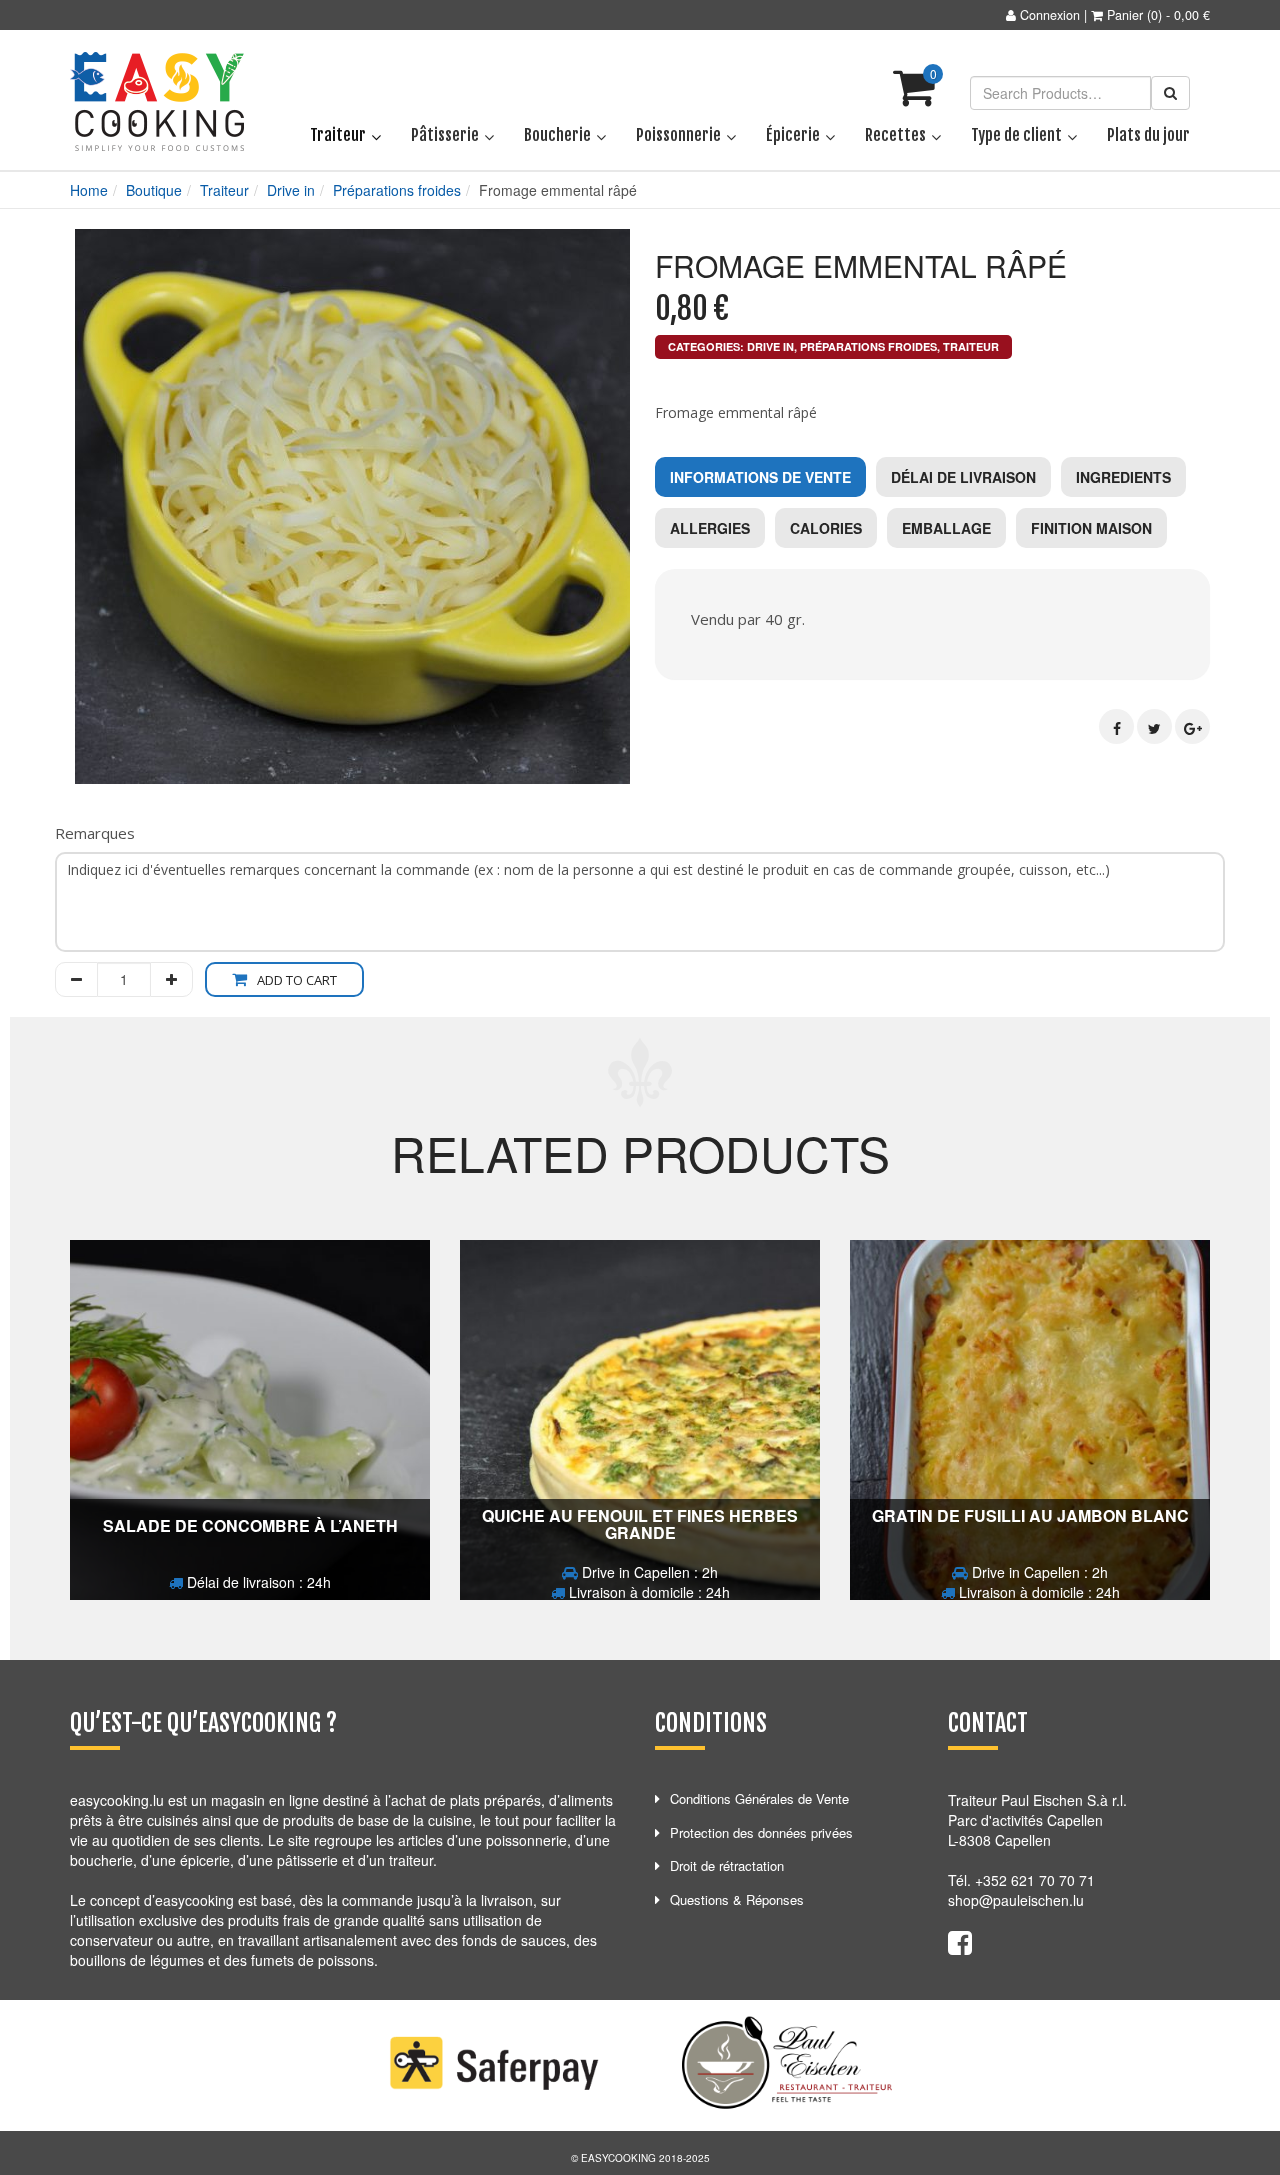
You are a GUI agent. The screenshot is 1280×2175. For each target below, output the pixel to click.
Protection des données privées (761, 1832)
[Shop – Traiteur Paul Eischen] (157, 102)
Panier (1125, 15)
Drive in (291, 190)
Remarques (95, 833)
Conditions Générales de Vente (759, 1798)
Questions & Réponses (737, 1899)
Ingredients (1123, 477)
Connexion (1050, 15)
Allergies (710, 528)
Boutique (154, 190)
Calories (826, 528)
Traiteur (224, 190)
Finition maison (1091, 528)
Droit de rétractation (727, 1865)
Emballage (946, 528)
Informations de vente (760, 477)
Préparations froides (397, 190)
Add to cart (297, 980)
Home (89, 190)
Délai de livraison (963, 477)
